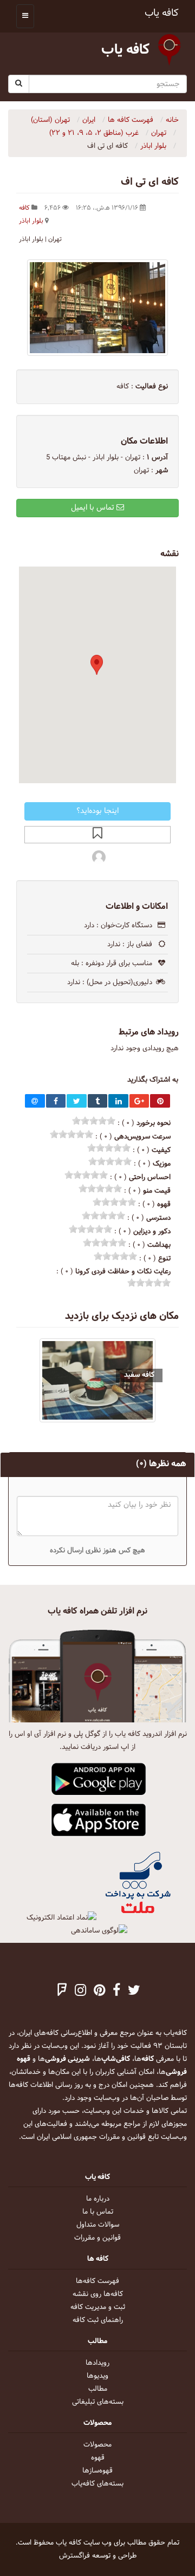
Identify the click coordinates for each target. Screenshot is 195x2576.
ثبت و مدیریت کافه (98, 2307)
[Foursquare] (62, 1992)
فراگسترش (74, 2556)
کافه (24, 208)
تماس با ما (98, 2212)
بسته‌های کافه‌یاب (97, 2484)
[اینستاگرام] (80, 1992)
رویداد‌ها (97, 2363)
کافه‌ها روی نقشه (98, 2294)
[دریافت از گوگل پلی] (99, 1780)
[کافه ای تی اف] (97, 308)
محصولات (97, 2445)
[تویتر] (134, 1992)
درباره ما (98, 2199)
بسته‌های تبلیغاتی (98, 2402)
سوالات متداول (98, 2225)
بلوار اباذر (31, 221)
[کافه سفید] (97, 1380)
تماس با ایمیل (94, 508)
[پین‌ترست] (99, 1992)
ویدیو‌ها (97, 2376)
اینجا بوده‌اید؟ (97, 811)
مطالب (98, 2389)
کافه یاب (162, 13)
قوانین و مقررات (97, 2238)
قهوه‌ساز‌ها (97, 2471)
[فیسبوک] (116, 1992)
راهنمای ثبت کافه (98, 2320)
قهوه (98, 2458)
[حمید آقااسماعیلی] (99, 856)
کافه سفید (139, 1375)
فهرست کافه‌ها (97, 2281)
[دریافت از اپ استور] (99, 1820)
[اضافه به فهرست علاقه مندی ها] (97, 835)
